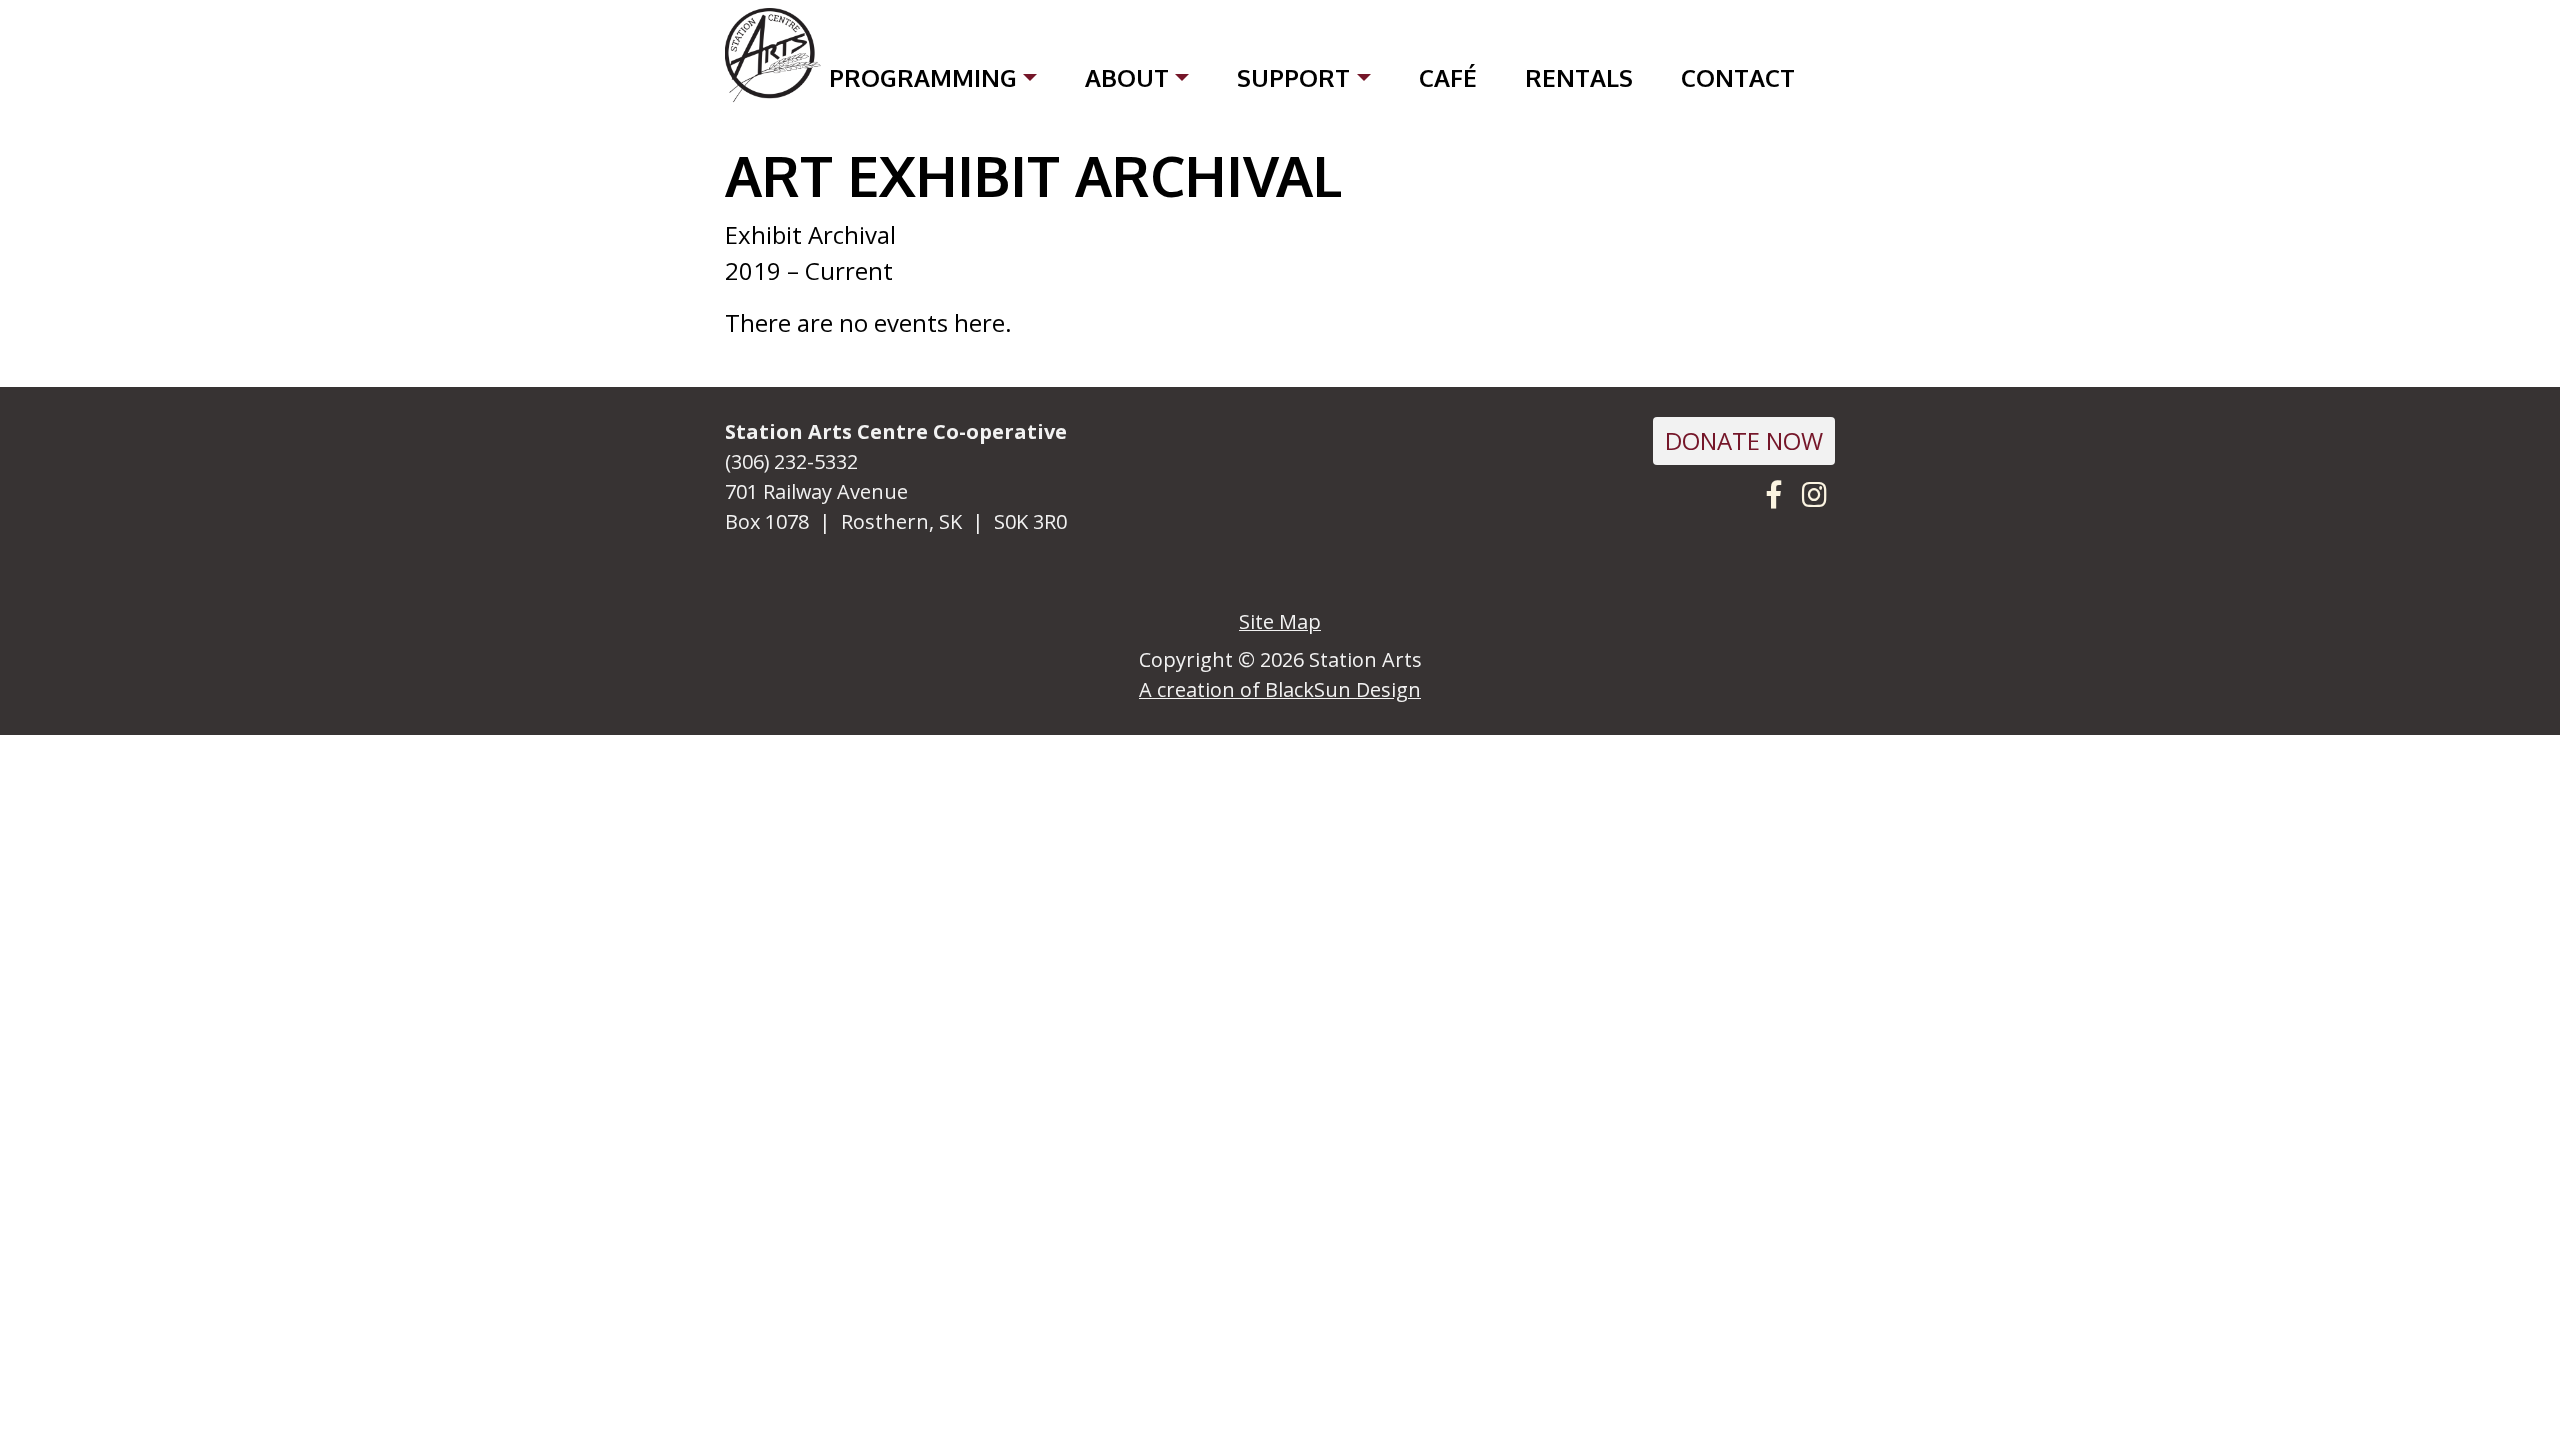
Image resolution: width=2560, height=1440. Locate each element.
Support (1293, 77)
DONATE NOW (1744, 440)
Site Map (1280, 621)
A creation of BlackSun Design (1280, 689)
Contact (1738, 77)
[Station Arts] (773, 56)
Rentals (1579, 77)
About (1127, 77)
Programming (923, 77)
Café (1448, 77)
